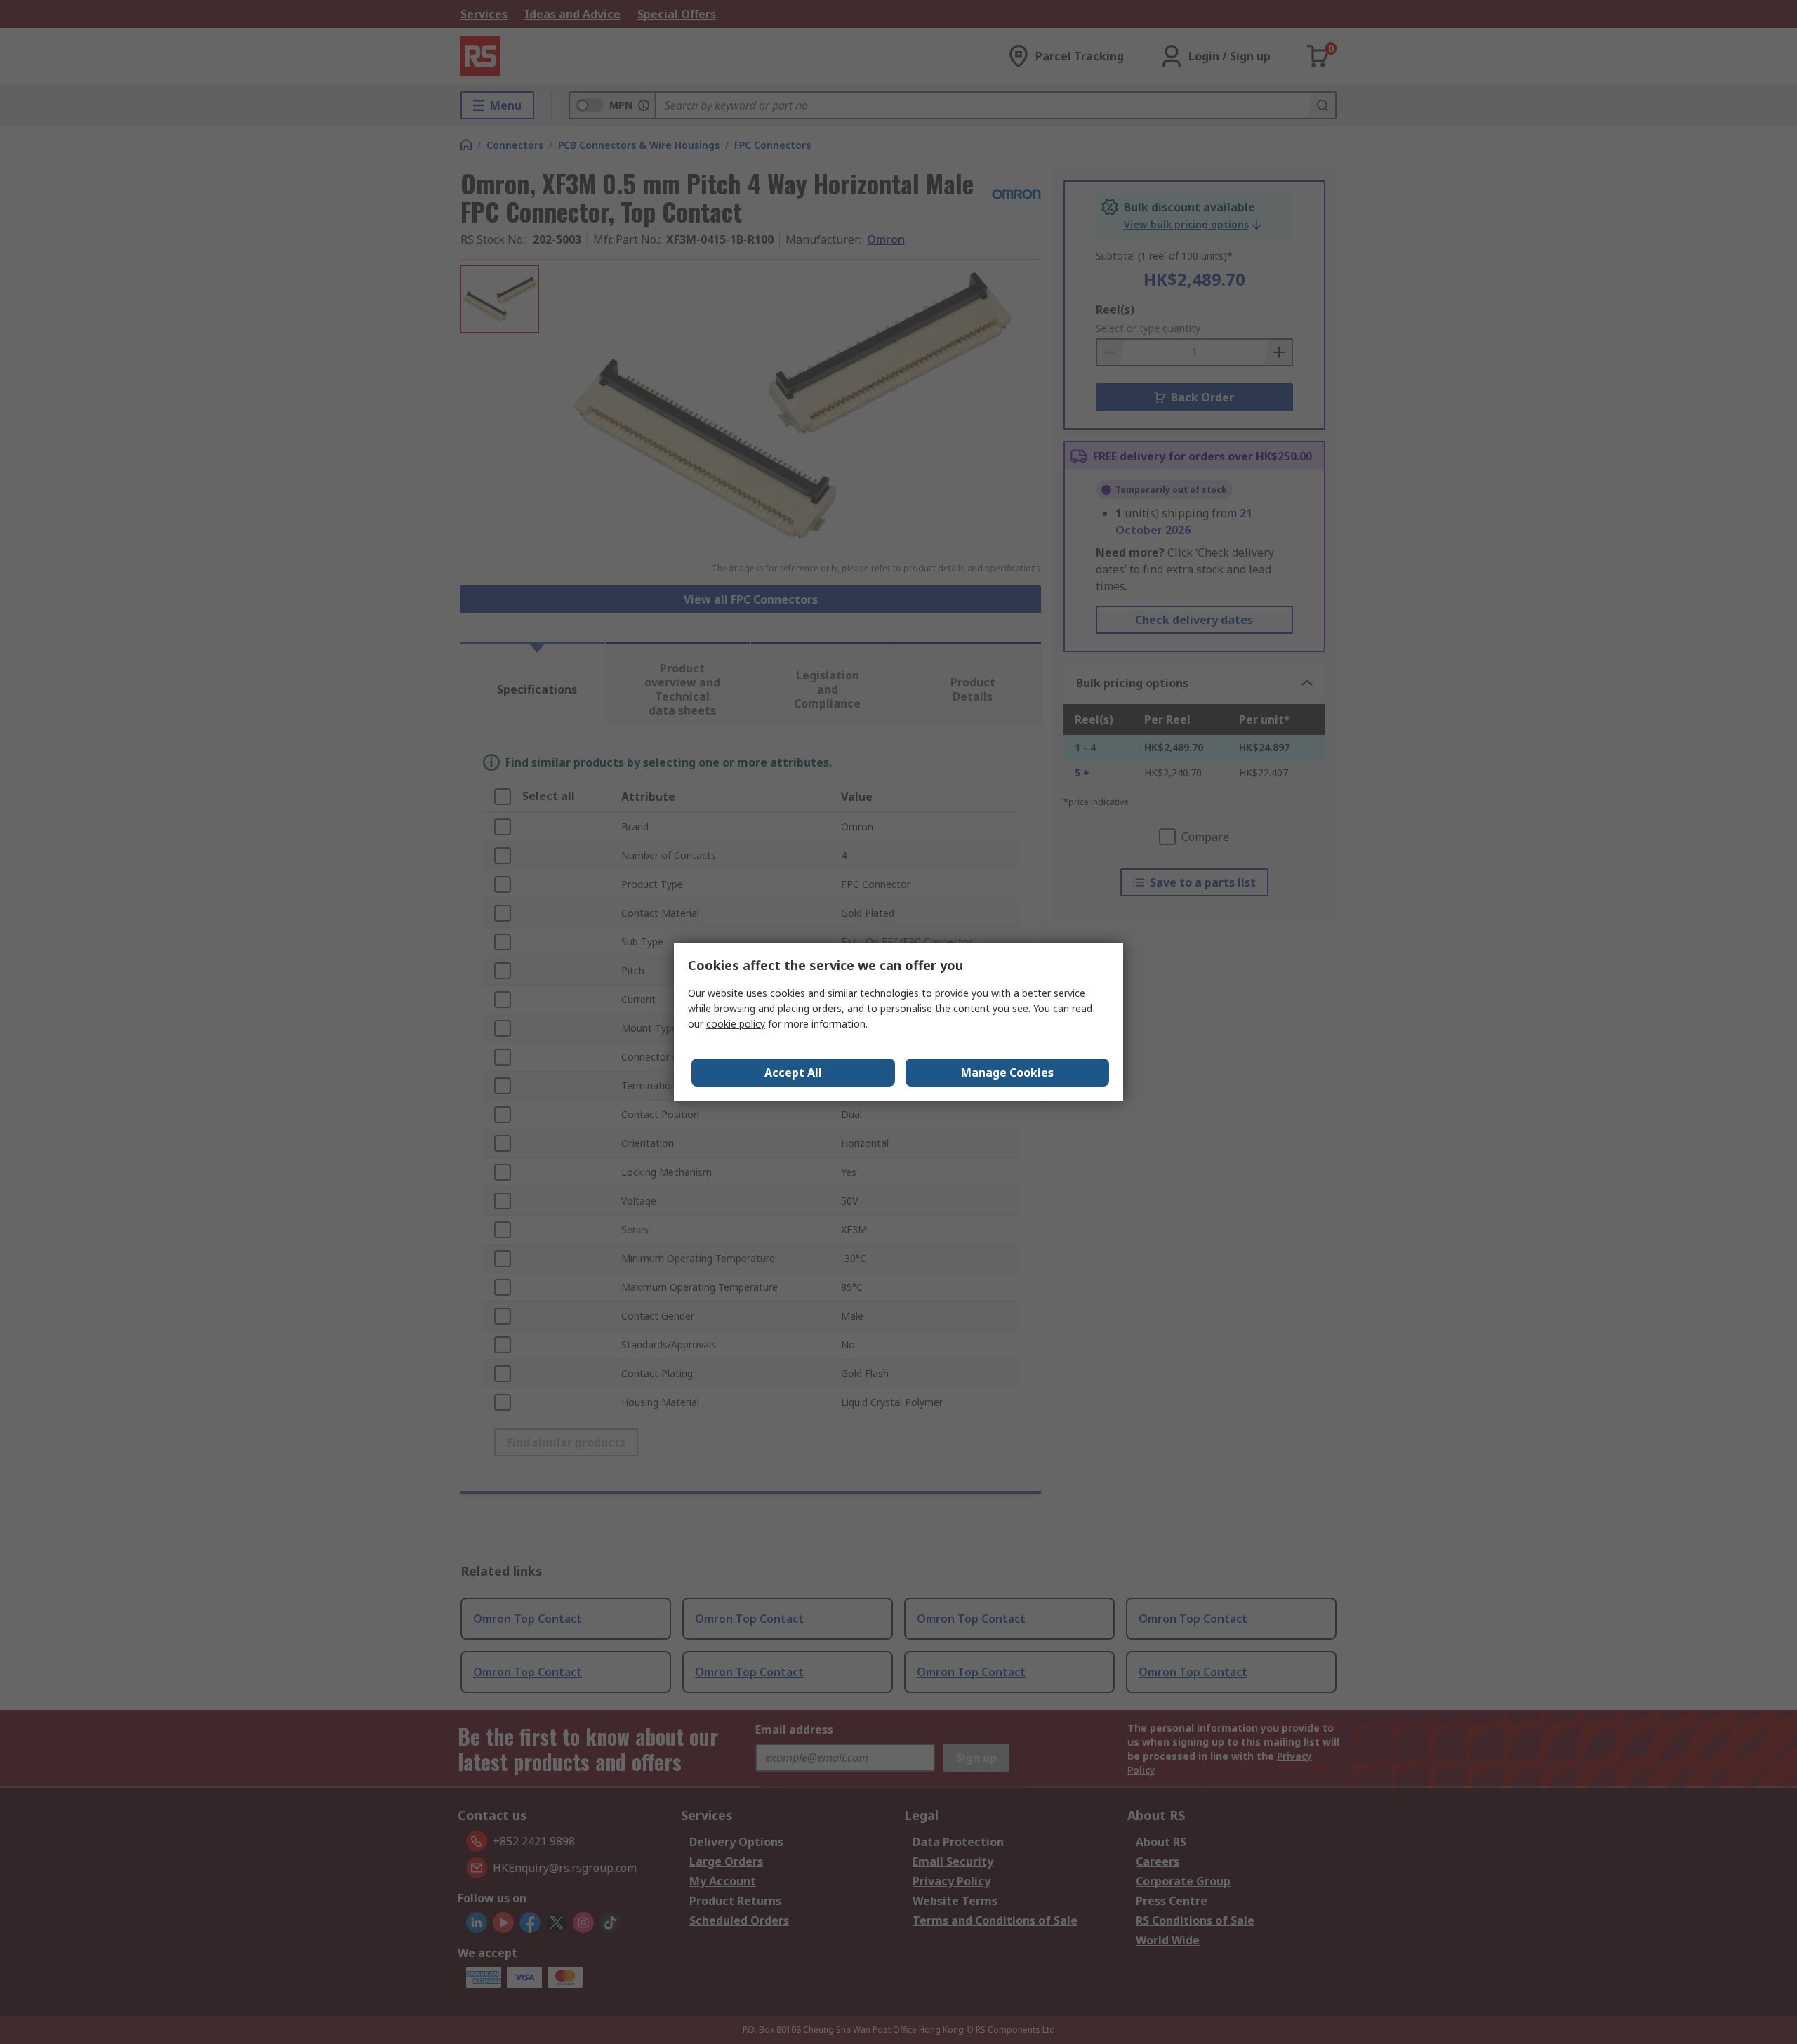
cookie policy (736, 1024)
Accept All (793, 1073)
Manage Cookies (1007, 1073)
